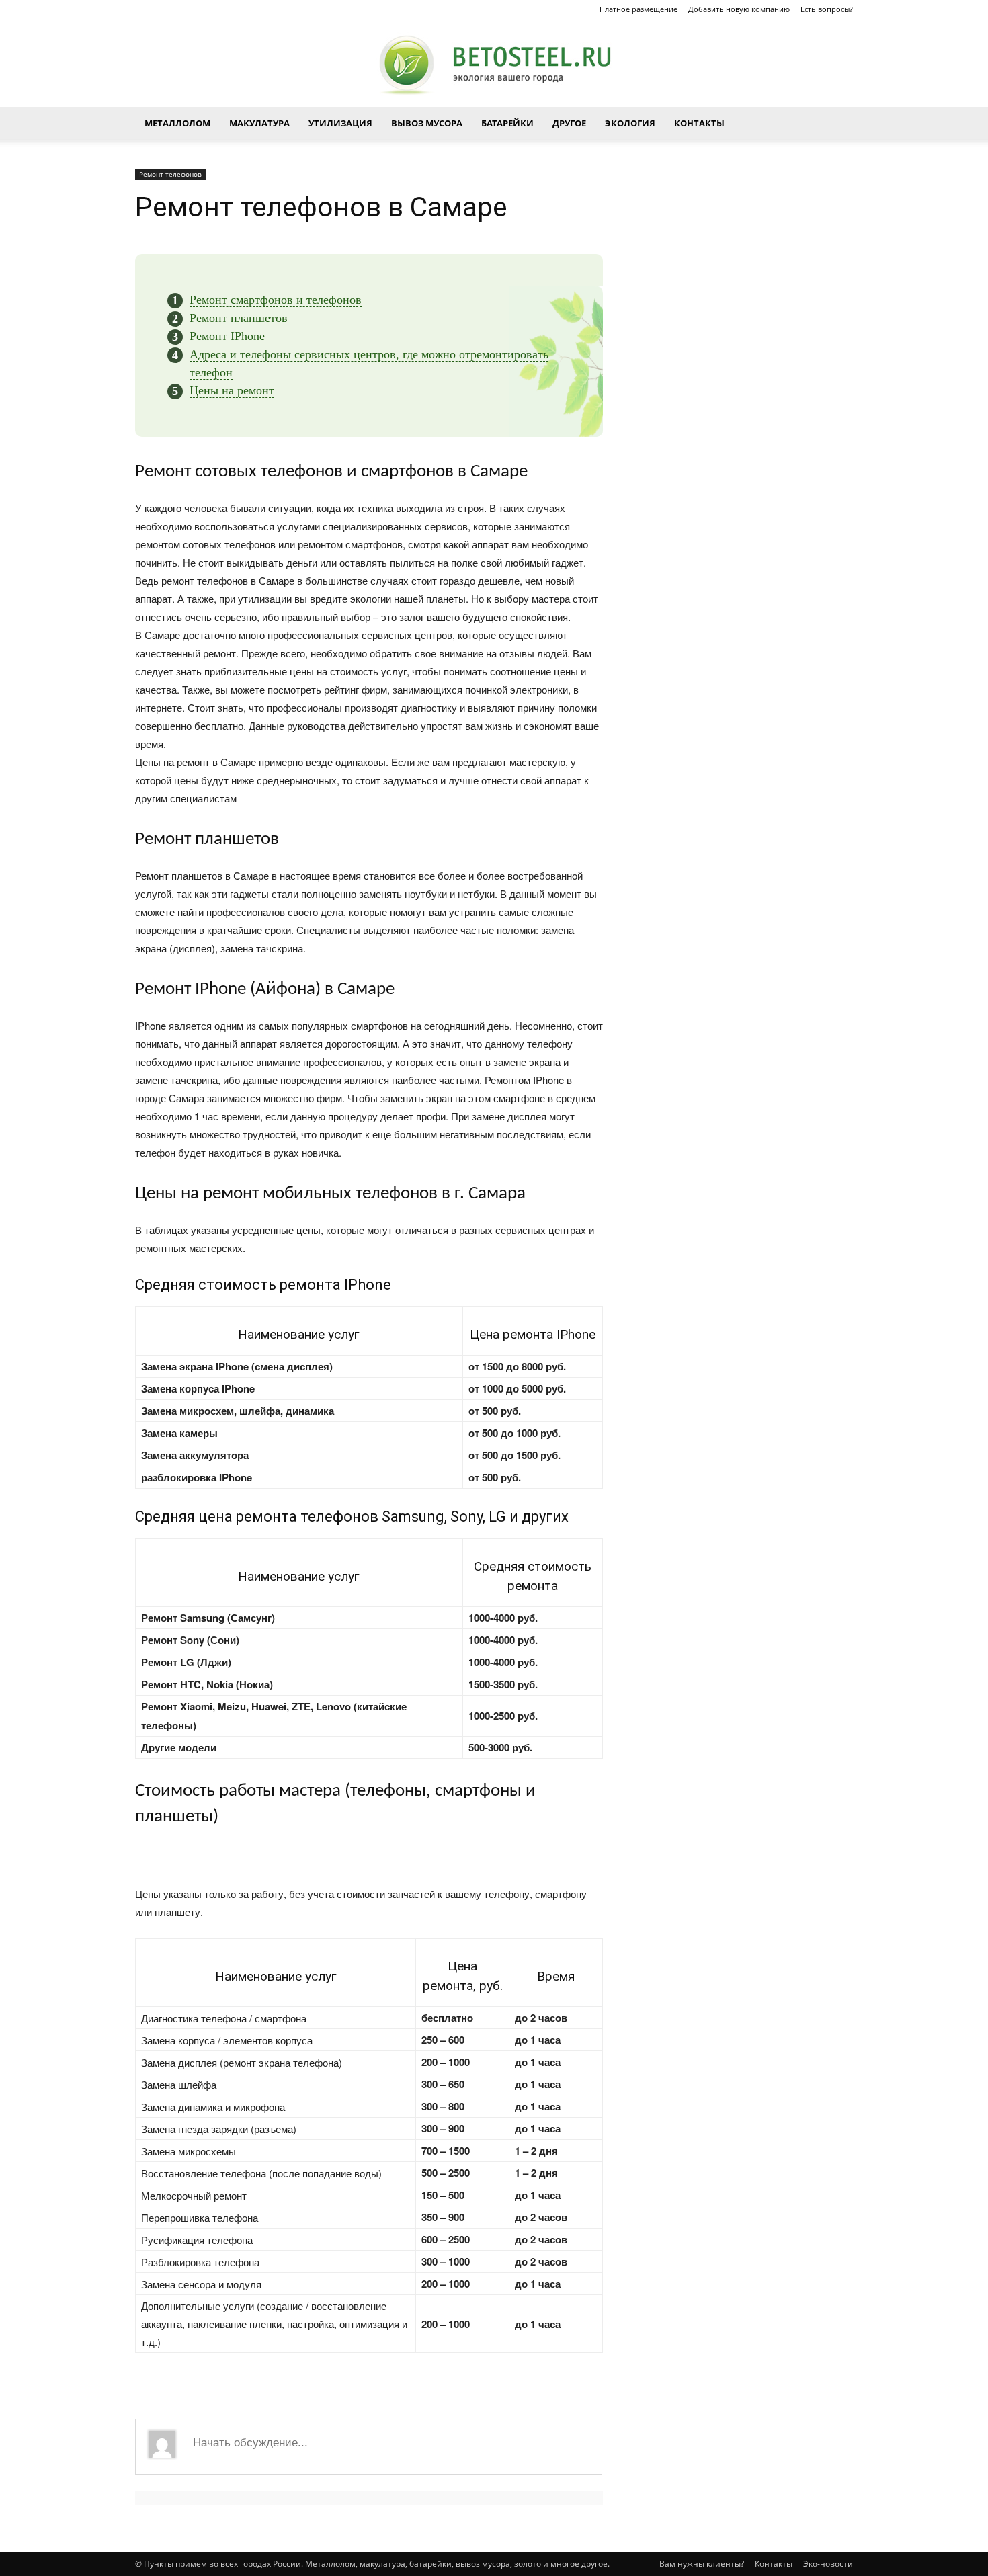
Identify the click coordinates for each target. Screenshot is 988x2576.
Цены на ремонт (232, 390)
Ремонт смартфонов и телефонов (276, 300)
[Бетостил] (494, 64)
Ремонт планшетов (239, 318)
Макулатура (259, 123)
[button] (837, 123)
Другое (569, 123)
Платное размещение (639, 9)
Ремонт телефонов (170, 174)
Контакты (699, 123)
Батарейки (507, 123)
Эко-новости (828, 2564)
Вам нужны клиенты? (702, 2564)
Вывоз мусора (427, 123)
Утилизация (340, 123)
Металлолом (177, 123)
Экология (630, 123)
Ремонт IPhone (227, 336)
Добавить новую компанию (739, 9)
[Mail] (145, 9)
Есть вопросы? (827, 9)
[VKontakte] (167, 9)
